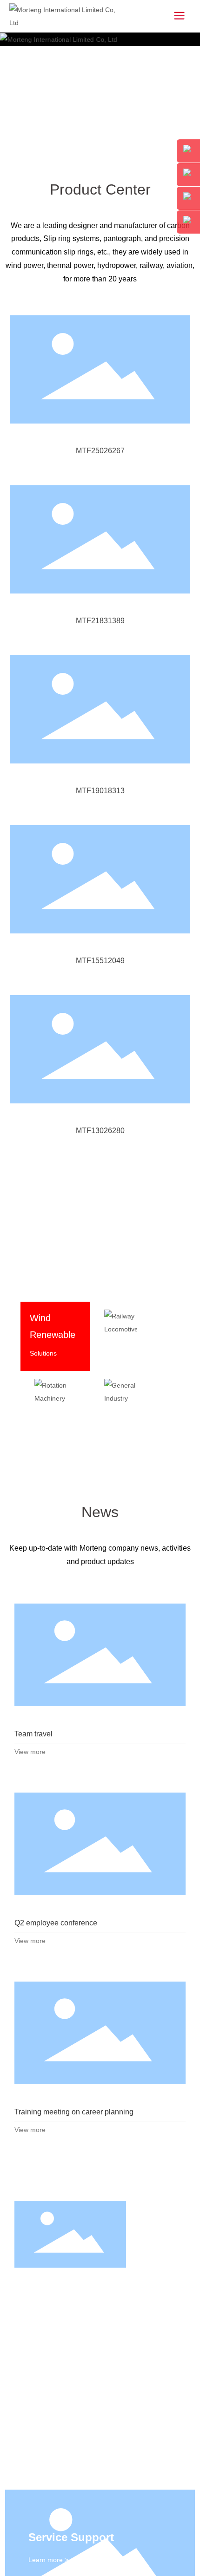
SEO (109, 2263)
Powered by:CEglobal (65, 2263)
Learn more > (48, 1893)
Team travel (100, 989)
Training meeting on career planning (100, 1367)
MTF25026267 (100, 451)
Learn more (47, 779)
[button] (188, 398)
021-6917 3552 (42, 2174)
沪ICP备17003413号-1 (98, 2246)
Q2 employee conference (100, 1178)
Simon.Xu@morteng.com (60, 2187)
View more (30, 1085)
